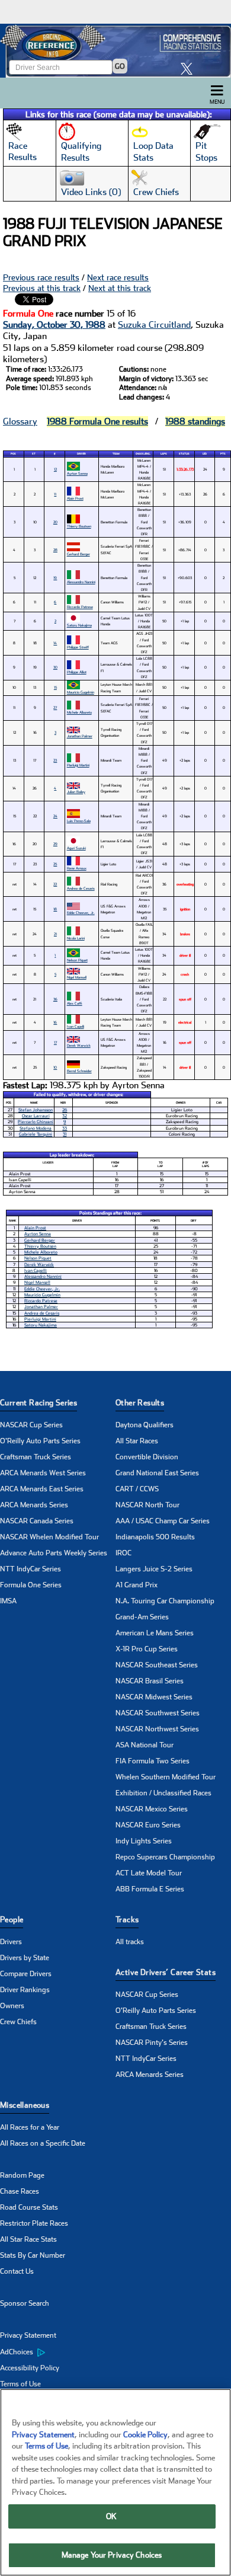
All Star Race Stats (28, 2239)
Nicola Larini (76, 938)
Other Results (140, 1403)
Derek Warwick (79, 1045)
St (34, 454)
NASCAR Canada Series (37, 1521)
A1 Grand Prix (137, 1585)
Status (184, 454)
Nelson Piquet (77, 960)
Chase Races (20, 2191)
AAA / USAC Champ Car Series (163, 1521)
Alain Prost (75, 498)
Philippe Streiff (78, 647)
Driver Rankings (25, 1990)
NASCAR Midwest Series (154, 1697)
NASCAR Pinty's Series (152, 2043)
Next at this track (120, 288)
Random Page (22, 2175)
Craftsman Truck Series (36, 1457)
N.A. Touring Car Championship (165, 1601)
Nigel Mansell (77, 977)
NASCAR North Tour (147, 1505)
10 (55, 1067)
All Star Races (137, 1441)
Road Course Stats (29, 2207)
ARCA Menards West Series (43, 1473)
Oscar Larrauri (36, 1116)
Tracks (127, 1920)
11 (55, 494)
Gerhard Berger (78, 554)
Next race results (118, 277)
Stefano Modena (36, 1128)
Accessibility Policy (30, 2368)
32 (65, 1116)
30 (55, 667)
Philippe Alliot (77, 672)
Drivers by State (25, 1958)
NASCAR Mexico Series (152, 1809)
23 (55, 760)
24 (55, 816)
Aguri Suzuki (76, 848)
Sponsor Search (25, 2303)
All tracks (130, 1942)
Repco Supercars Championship (165, 1857)
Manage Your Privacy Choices (112, 2555)
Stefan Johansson (36, 1110)
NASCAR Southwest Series (158, 1713)
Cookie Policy (145, 2435)
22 (55, 884)
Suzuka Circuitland (154, 325)
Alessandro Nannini (81, 582)
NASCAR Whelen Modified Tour (49, 1537)
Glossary (20, 421)
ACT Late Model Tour (149, 1873)
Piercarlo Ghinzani (36, 1122)
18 (55, 909)
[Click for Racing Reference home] (115, 51)
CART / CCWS (137, 1489)
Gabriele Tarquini (36, 1134)
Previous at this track (42, 288)
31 (65, 1134)
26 (65, 1110)
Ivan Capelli (76, 1026)
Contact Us (17, 2271)
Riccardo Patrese (80, 607)
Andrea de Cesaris (81, 888)
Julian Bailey (76, 792)
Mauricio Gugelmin (81, 692)
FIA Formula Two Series (153, 1761)
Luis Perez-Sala (79, 821)
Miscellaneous (25, 2105)
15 (55, 687)
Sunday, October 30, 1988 (54, 325)
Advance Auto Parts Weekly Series (54, 1553)
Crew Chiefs (18, 2022)
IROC (123, 1553)
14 (55, 643)
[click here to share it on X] (190, 68)
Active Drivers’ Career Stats (166, 1972)
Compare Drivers (26, 1974)
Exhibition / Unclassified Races (163, 1793)
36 (55, 999)
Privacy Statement (28, 2335)
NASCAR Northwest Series (157, 1729)
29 (55, 844)
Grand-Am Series (142, 1617)
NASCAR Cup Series (31, 1425)
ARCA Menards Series (34, 1505)
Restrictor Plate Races (34, 2223)
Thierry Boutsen (79, 526)
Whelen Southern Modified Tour (166, 1777)
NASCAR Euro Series (148, 1825)
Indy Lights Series (144, 1841)
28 (55, 550)
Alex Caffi (75, 1003)
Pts (223, 454)
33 (65, 1128)
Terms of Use (20, 2384)
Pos (13, 454)
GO (120, 66)
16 (55, 1022)
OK (111, 2516)
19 (55, 578)
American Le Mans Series (155, 1633)
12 (55, 469)
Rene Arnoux (77, 868)
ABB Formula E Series (150, 1889)
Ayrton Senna (77, 473)
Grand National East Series (157, 1473)
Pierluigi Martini (78, 765)
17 (55, 1042)
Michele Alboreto (79, 712)
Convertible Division (147, 1457)
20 (55, 522)
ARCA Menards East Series (42, 1489)
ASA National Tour (145, 1745)
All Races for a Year (30, 2127)
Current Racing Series (38, 1403)
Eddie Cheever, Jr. (81, 913)
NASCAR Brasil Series (150, 1681)
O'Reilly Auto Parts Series (40, 1441)
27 (55, 707)
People (12, 1920)
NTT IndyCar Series (31, 1569)
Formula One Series (31, 1585)
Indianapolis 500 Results (155, 1537)
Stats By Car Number (33, 2255)
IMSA (8, 1601)
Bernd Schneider (79, 1071)
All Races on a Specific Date (43, 2143)
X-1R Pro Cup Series (147, 1649)
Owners (12, 2006)
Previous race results (41, 277)
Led (205, 454)
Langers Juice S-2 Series (154, 1569)
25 (55, 864)
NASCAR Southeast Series (157, 1665)
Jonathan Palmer (80, 736)
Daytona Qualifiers (145, 1425)
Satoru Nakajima (79, 625)
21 (55, 934)
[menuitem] (58, 2352)
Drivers (11, 1942)
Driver (81, 454)
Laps (164, 454)
